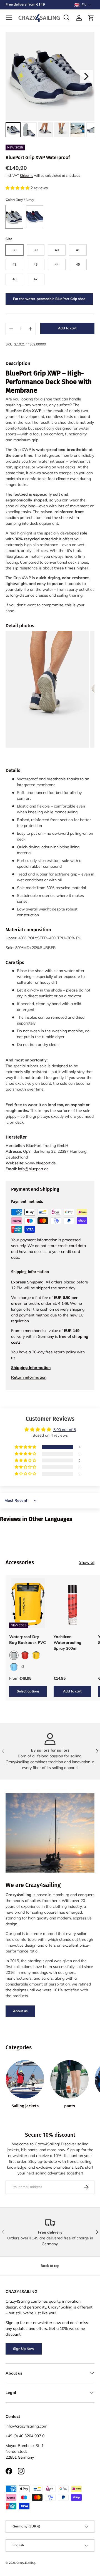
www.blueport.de (41, 1163)
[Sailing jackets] (25, 2079)
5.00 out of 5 (65, 1430)
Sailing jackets (25, 2106)
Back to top (50, 2266)
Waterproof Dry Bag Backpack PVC (27, 1640)
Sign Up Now (24, 2349)
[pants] (69, 2079)
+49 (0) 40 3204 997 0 (25, 2436)
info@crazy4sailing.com (26, 2426)
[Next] (86, 76)
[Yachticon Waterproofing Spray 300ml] (72, 1603)
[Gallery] (50, 85)
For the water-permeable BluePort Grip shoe (49, 299)
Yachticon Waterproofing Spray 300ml (67, 1643)
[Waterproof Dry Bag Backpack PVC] (28, 1603)
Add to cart (67, 328)
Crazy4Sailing (26, 2563)
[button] (83, 5)
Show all (87, 1562)
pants (70, 2106)
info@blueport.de (33, 1169)
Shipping (27, 176)
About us (20, 2011)
